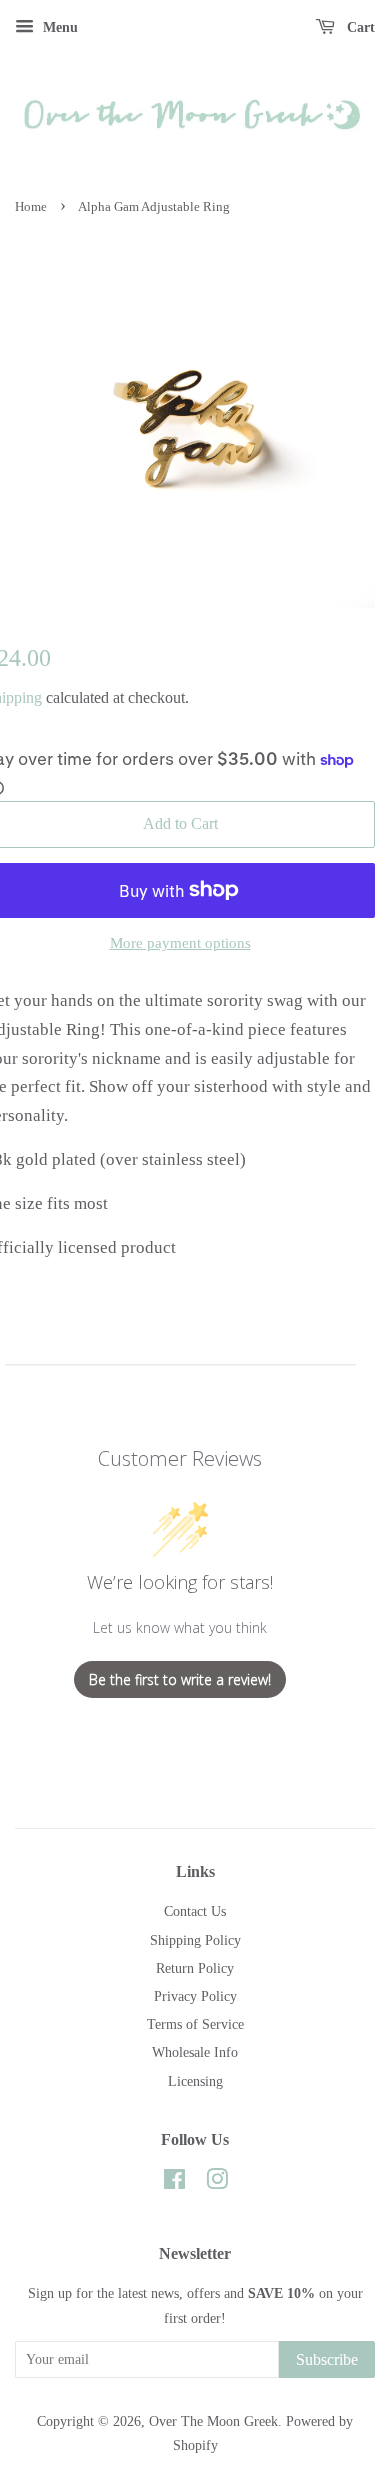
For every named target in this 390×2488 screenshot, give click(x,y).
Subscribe (327, 2359)
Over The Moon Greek (213, 2421)
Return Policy (195, 1968)
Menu (58, 27)
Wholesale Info (195, 2052)
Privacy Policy (195, 1996)
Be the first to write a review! (180, 1679)
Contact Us (195, 1911)
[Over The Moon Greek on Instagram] (217, 2183)
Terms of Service (195, 2024)
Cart (359, 27)
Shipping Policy (195, 1940)
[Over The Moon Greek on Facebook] (174, 2183)
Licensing (195, 2081)
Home (31, 207)
